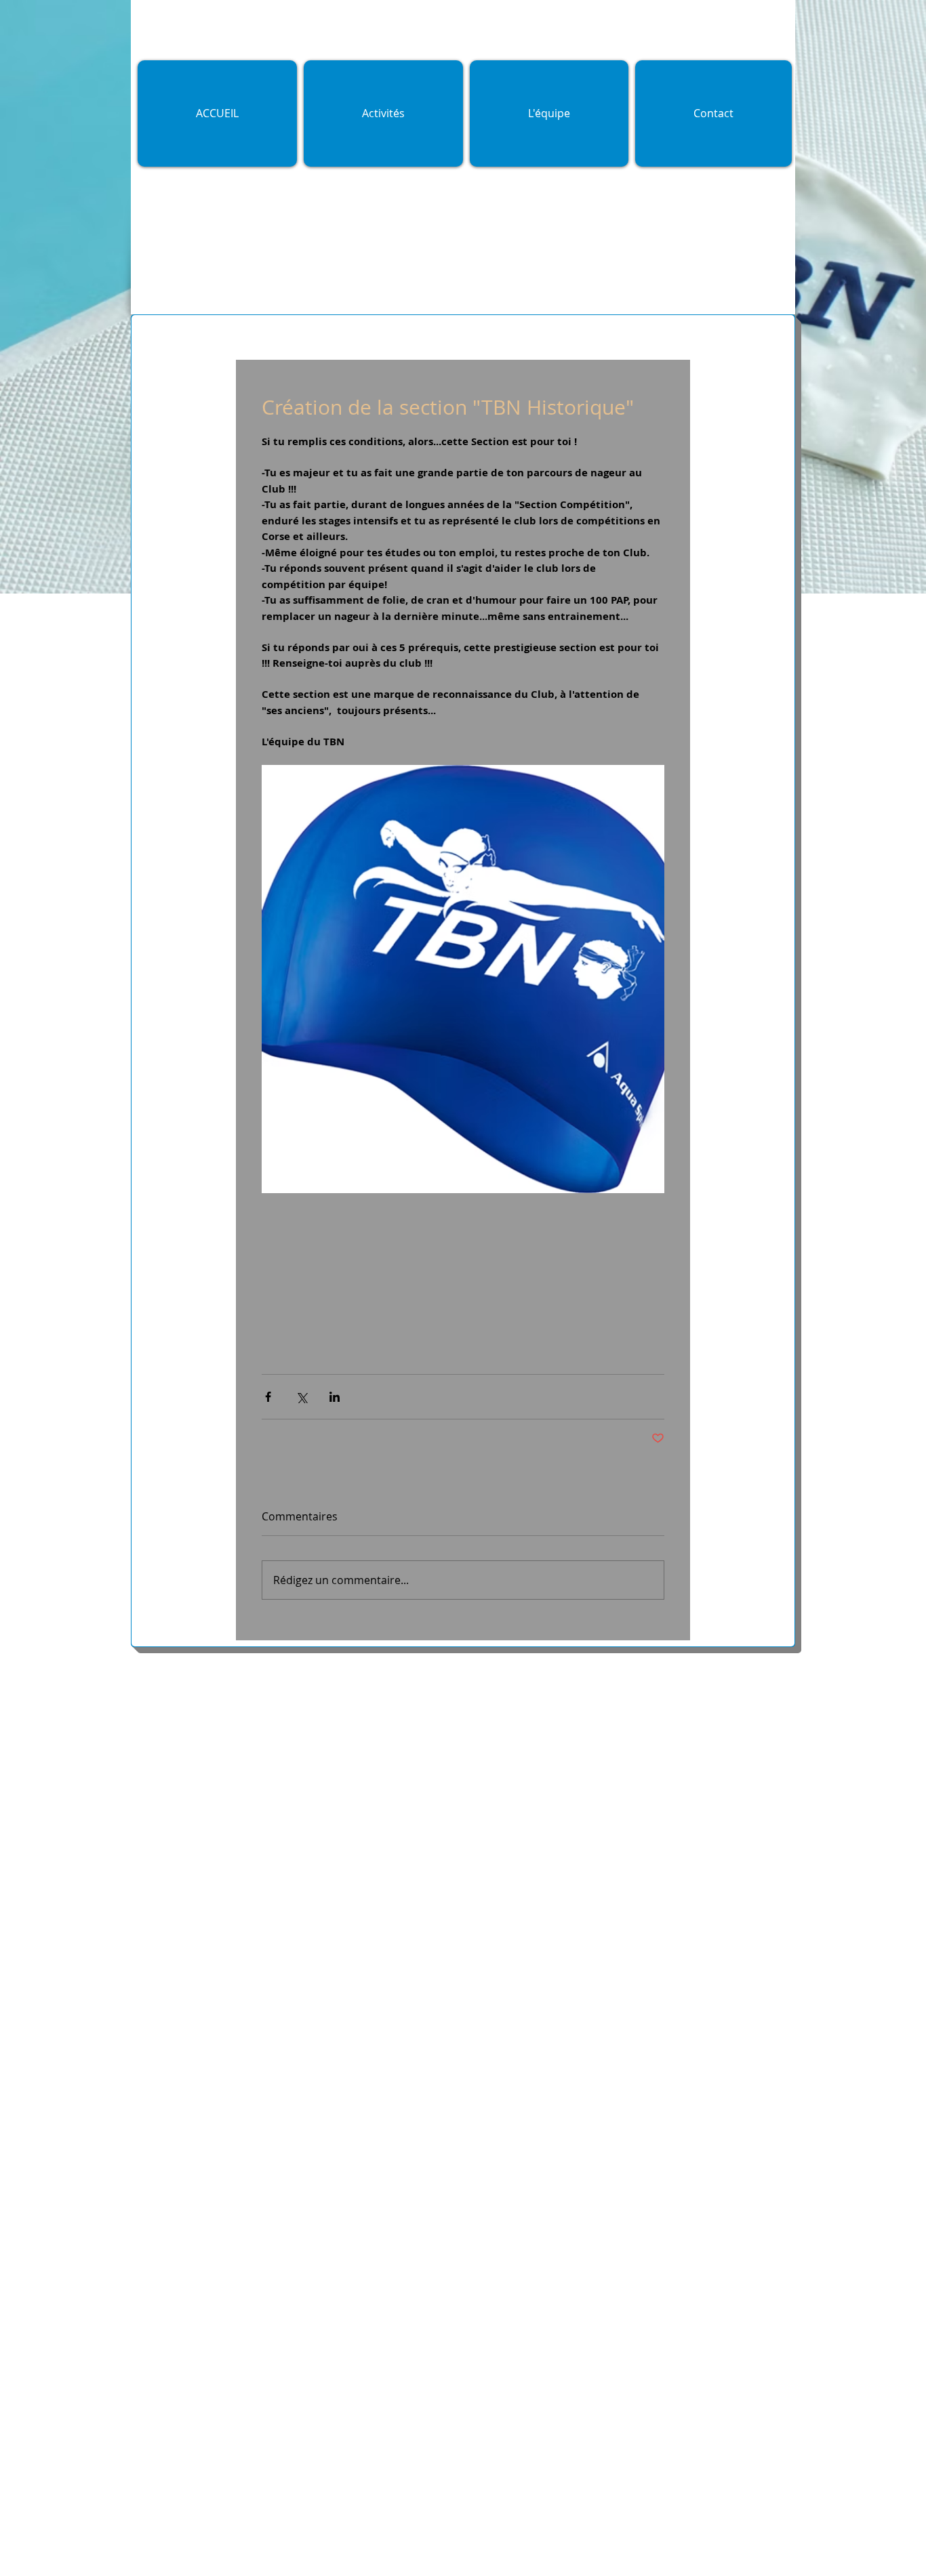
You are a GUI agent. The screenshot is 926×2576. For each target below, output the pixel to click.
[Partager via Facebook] (268, 1397)
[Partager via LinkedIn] (335, 1397)
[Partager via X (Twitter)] (301, 1397)
